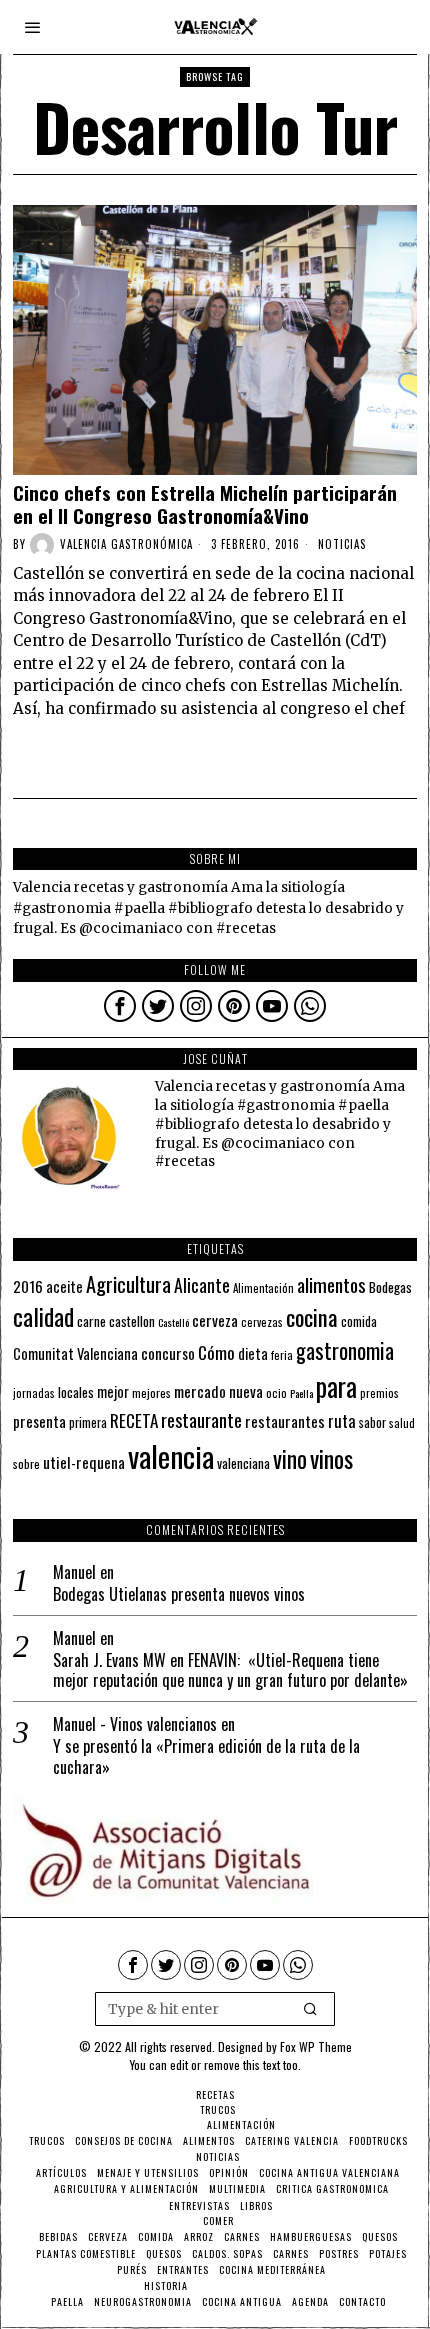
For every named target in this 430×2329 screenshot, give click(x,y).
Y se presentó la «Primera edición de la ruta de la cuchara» (206, 1757)
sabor (372, 1422)
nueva (246, 1391)
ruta (342, 1420)
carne (91, 1321)
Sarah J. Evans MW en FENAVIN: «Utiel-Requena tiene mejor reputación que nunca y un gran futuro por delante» (230, 1671)
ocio (276, 1393)
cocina (312, 1317)
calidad (43, 1316)
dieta (253, 1353)
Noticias (342, 544)
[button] (311, 2009)
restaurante (201, 1419)
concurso (168, 1353)
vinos (331, 1458)
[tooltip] (120, 1006)
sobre (26, 1463)
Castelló (173, 1322)
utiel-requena (84, 1461)
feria (282, 1355)
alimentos (331, 1284)
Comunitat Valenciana (75, 1353)
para (336, 1386)
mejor (113, 1391)
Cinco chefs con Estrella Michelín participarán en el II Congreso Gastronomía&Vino (205, 504)
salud (402, 1423)
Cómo (216, 1352)
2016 (28, 1286)
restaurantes (285, 1421)
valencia (171, 1455)
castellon (132, 1321)
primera (88, 1422)
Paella (301, 1393)
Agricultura (128, 1284)
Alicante (202, 1285)
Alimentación (263, 1288)
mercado (200, 1390)
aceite (64, 1286)
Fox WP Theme (316, 2046)
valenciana (243, 1463)
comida (359, 1321)
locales (76, 1392)
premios (379, 1393)
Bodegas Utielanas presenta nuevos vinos (179, 1594)
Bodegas (390, 1286)
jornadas (34, 1393)
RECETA (134, 1420)
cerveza (215, 1319)
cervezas (262, 1322)
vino (290, 1458)
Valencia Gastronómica (126, 544)
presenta (39, 1421)
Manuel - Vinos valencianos (135, 1724)
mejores (151, 1392)
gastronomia (345, 1350)
